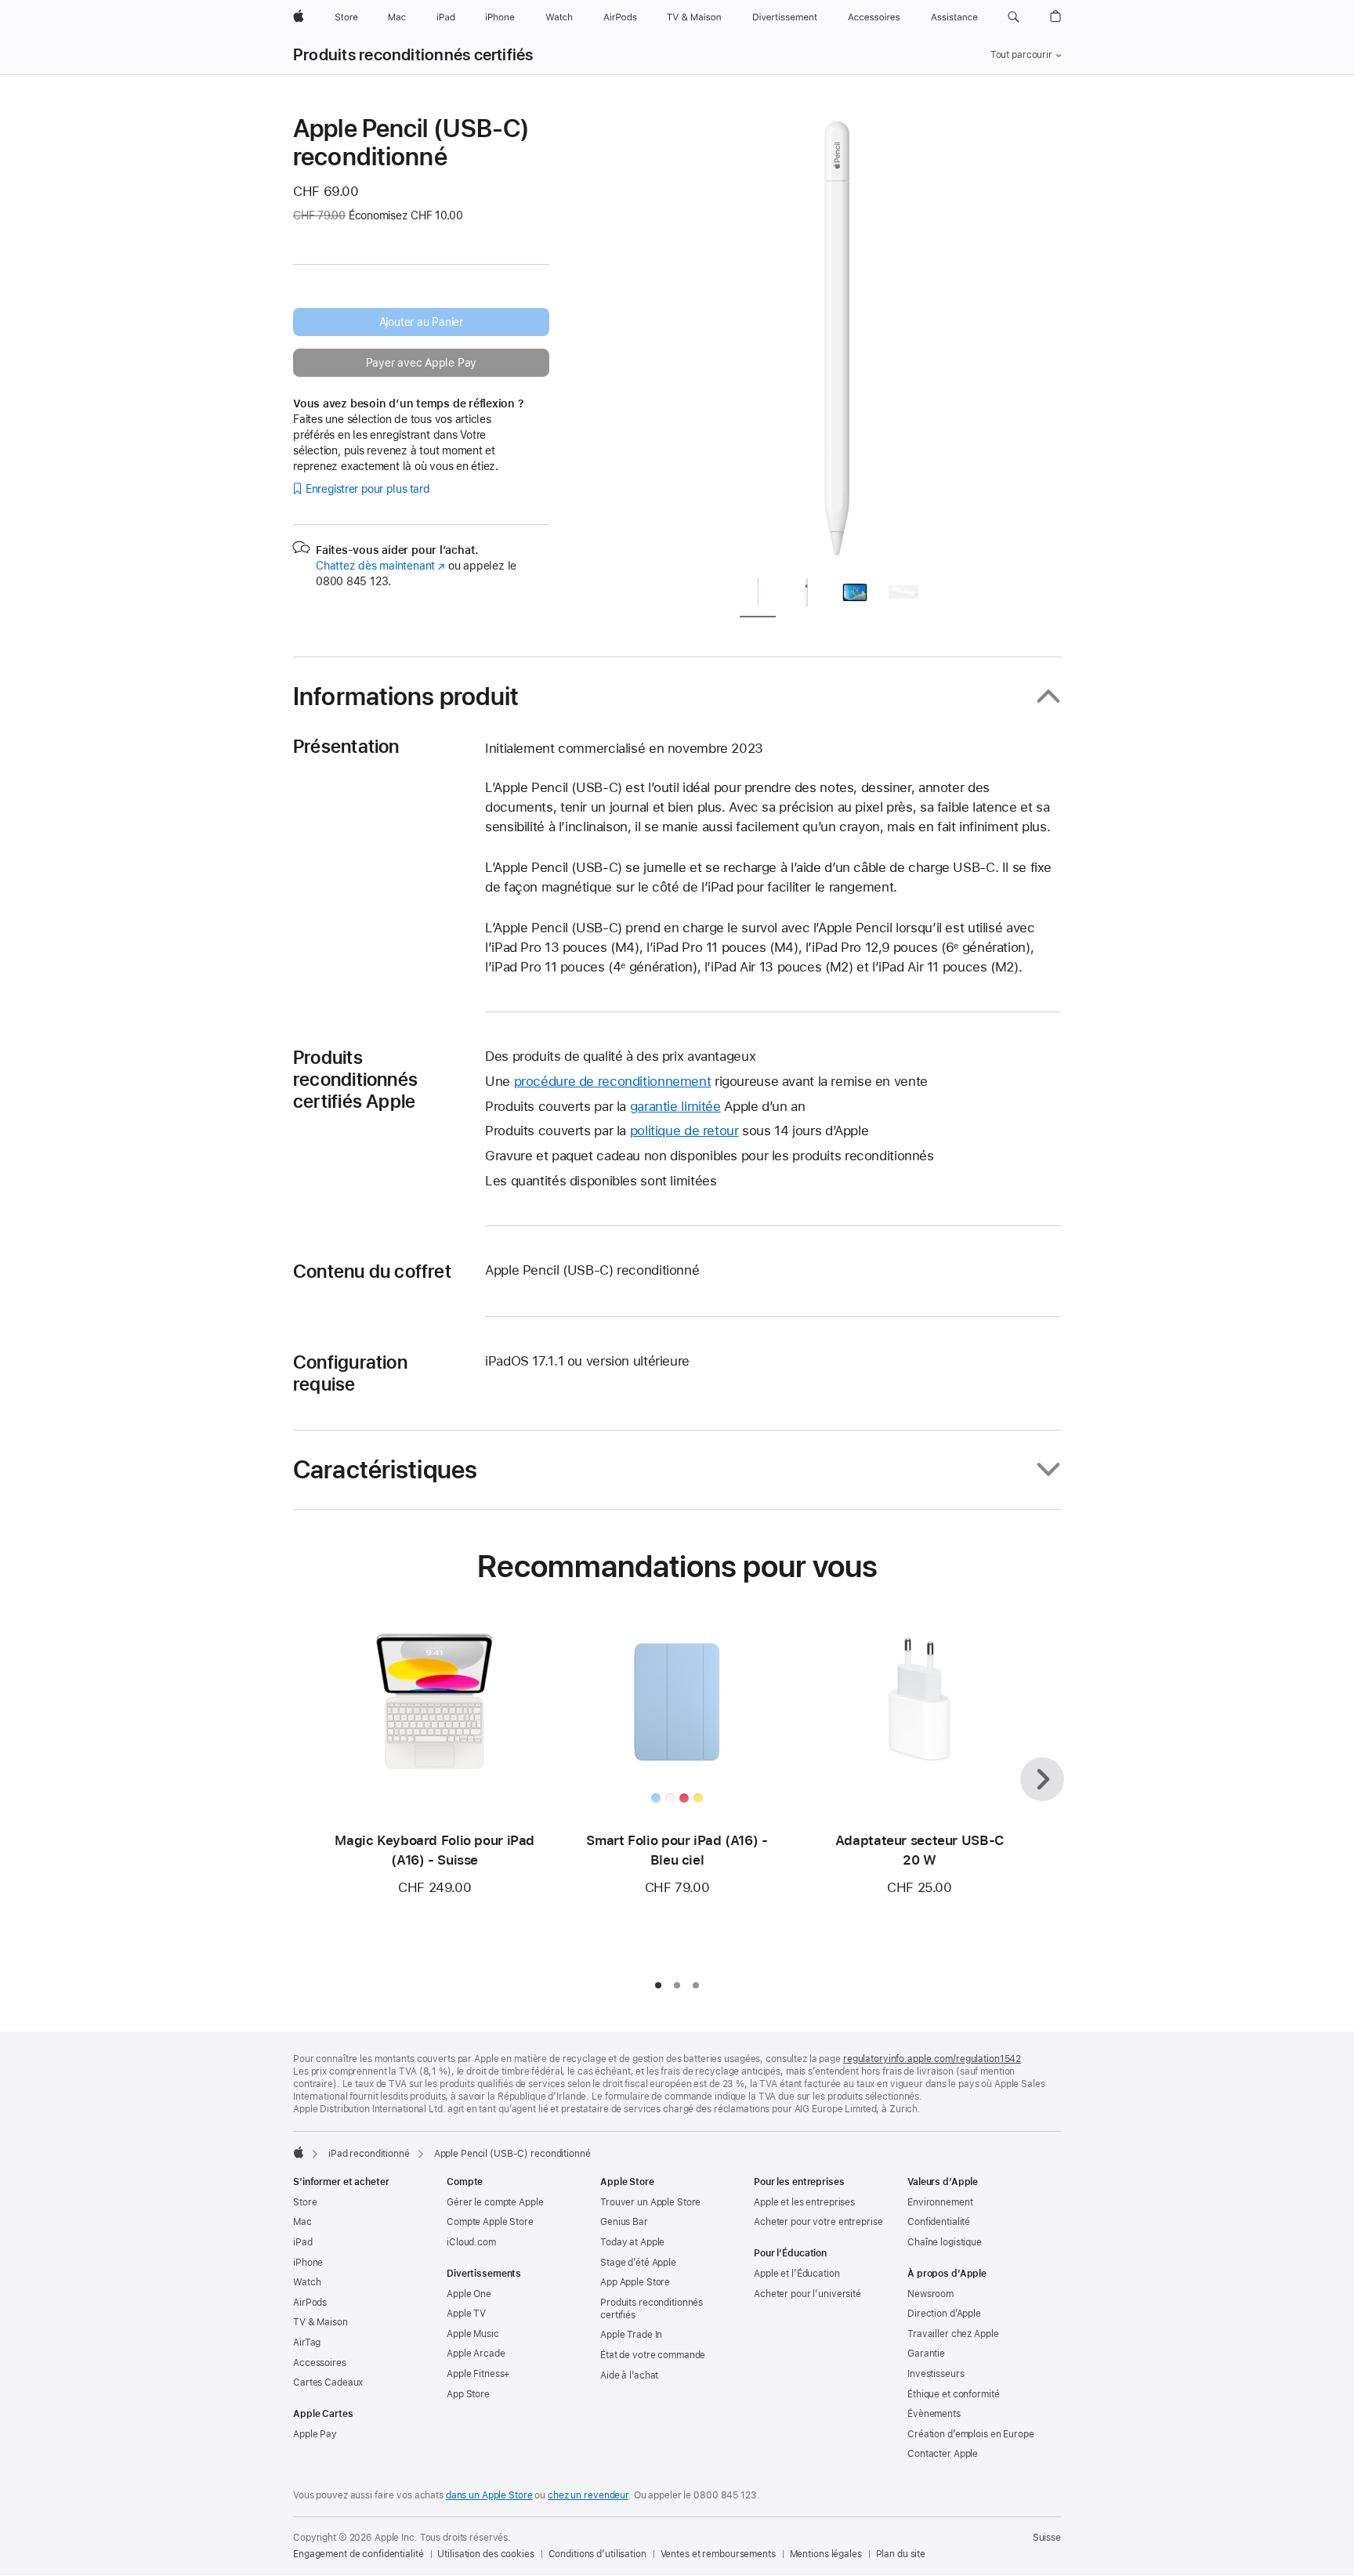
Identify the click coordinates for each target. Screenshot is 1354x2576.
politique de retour (684, 1131)
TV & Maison (320, 2322)
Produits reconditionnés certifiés (413, 55)
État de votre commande (653, 2355)
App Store (468, 2394)
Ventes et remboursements (718, 2554)
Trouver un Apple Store (650, 2202)
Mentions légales (826, 2554)
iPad (303, 2242)
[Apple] (299, 2152)
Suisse (1047, 2538)
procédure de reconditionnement (613, 1081)
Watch (307, 2282)
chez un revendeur (588, 2495)
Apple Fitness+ (478, 2374)
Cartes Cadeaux (328, 2382)
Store (305, 2202)
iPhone (308, 2263)
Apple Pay (315, 2434)
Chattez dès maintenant (380, 566)
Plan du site (901, 2554)
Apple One (469, 2294)
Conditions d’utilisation (597, 2554)
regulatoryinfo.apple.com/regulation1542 (932, 2059)
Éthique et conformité (953, 2394)
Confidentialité (939, 2222)
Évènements (934, 2414)
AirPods (310, 2303)
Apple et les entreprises (804, 2202)
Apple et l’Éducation (797, 2274)
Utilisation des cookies (485, 2554)
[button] (1014, 17)
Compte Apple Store (490, 2222)
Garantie (926, 2353)
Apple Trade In (631, 2335)
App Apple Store (635, 2282)
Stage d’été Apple (638, 2263)
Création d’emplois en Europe (971, 2434)
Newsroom (930, 2294)
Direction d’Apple (944, 2314)
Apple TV (466, 2314)
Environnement (940, 2202)
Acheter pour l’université (807, 2294)
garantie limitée (675, 1106)
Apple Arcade (476, 2353)
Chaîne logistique (945, 2242)
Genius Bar (624, 2222)
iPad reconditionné (369, 2154)
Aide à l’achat (629, 2375)
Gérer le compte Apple (495, 2202)
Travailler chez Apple (953, 2334)
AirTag (307, 2343)
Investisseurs (936, 2374)
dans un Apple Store (489, 2495)
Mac (302, 2222)
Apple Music (473, 2334)
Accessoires (320, 2363)
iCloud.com (471, 2242)
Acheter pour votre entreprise (818, 2222)
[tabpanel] (837, 338)
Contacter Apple (943, 2454)
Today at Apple (632, 2242)
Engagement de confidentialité (358, 2554)
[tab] (758, 595)
